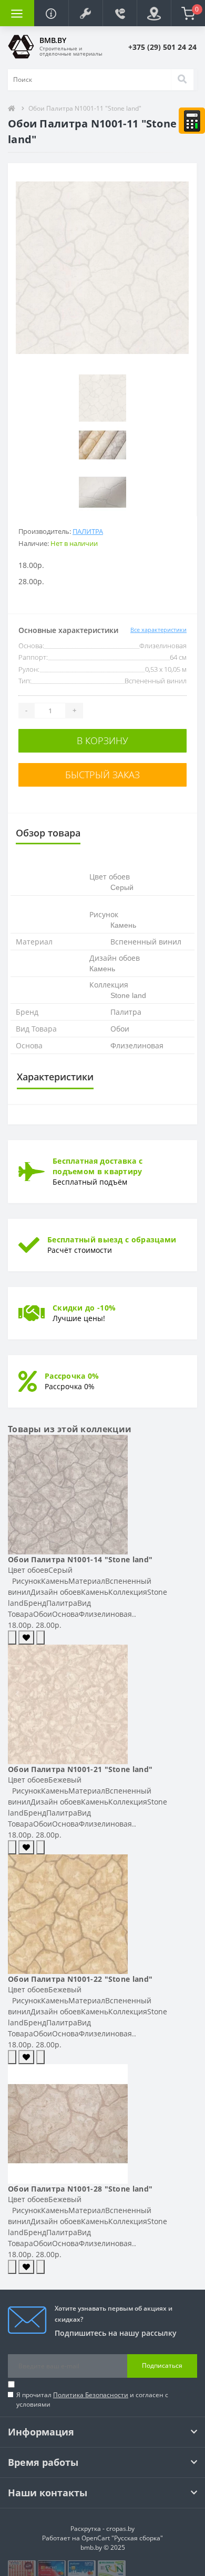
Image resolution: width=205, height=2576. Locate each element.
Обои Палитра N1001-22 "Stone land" (80, 1979)
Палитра (88, 531)
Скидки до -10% (84, 1308)
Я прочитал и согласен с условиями (92, 2400)
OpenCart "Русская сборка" (122, 2538)
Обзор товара (48, 833)
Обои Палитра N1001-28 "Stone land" (80, 2189)
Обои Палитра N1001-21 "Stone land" (80, 1769)
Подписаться (162, 2365)
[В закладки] (26, 1638)
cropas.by (120, 2529)
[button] (85, 13)
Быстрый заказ (102, 775)
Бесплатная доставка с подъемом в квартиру (98, 1166)
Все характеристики (158, 630)
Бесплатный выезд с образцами (112, 1239)
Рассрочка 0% (72, 1376)
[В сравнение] (40, 1638)
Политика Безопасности (91, 2395)
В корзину (102, 740)
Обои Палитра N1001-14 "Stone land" (80, 1559)
